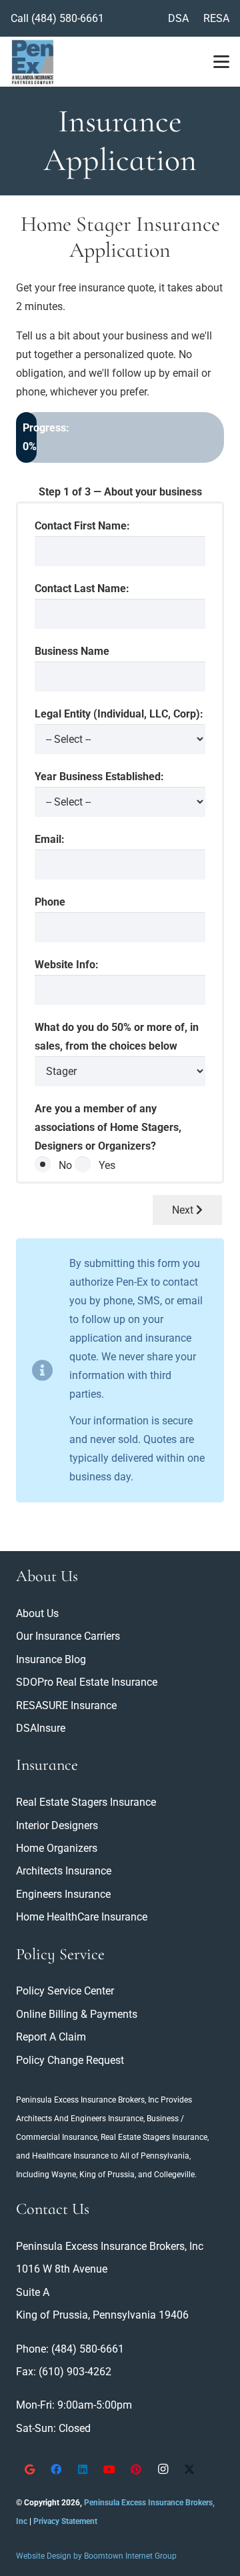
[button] (221, 62)
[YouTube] (109, 2469)
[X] (189, 2469)
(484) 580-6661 (68, 18)
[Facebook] (56, 2469)
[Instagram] (163, 2469)
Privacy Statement (65, 2521)
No (65, 1165)
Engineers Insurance (107, 2119)
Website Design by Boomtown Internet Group (96, 2556)
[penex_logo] (33, 62)
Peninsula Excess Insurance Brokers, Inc (87, 2100)
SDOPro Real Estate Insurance (87, 1682)
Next (184, 1210)
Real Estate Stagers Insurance (154, 2137)
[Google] (29, 2469)
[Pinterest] (136, 2469)
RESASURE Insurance (66, 1705)
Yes (107, 1165)
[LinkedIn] (83, 2469)
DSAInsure (41, 1728)
